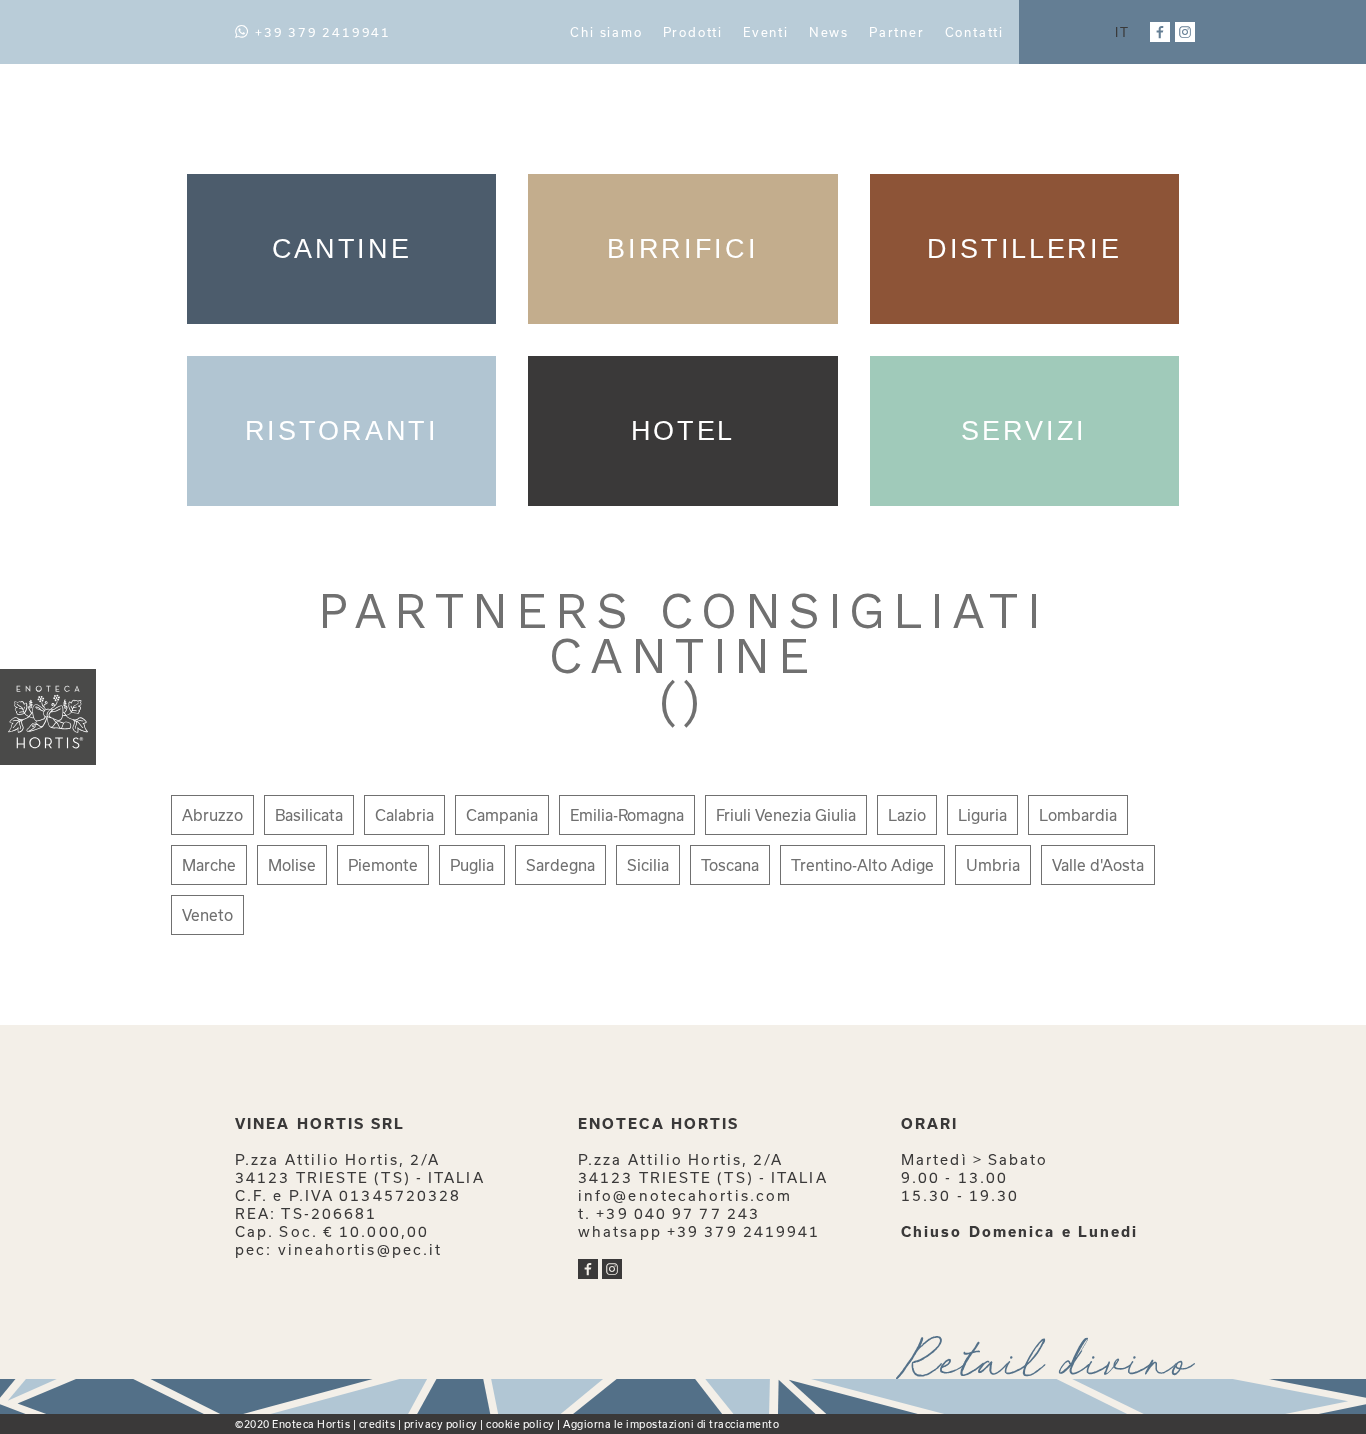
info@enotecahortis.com (685, 1195)
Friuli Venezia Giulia (786, 815)
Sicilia (648, 865)
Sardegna (560, 865)
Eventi (766, 32)
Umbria (993, 865)
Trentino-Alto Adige (862, 865)
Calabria (404, 815)
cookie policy (520, 1424)
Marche (209, 865)
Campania (502, 815)
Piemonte (383, 865)
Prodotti (693, 32)
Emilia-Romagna (627, 815)
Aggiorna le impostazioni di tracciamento (671, 1424)
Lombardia (1078, 815)
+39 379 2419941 (323, 32)
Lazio (907, 815)
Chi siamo (606, 32)
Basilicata (309, 815)
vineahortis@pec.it (360, 1249)
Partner (897, 32)
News (829, 32)
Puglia (472, 865)
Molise (292, 865)
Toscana (730, 865)
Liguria (982, 815)
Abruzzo (212, 815)
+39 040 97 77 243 (678, 1213)
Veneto (207, 915)
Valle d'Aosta (1098, 865)
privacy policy (441, 1424)
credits (377, 1424)
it (1122, 32)
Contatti (974, 32)
